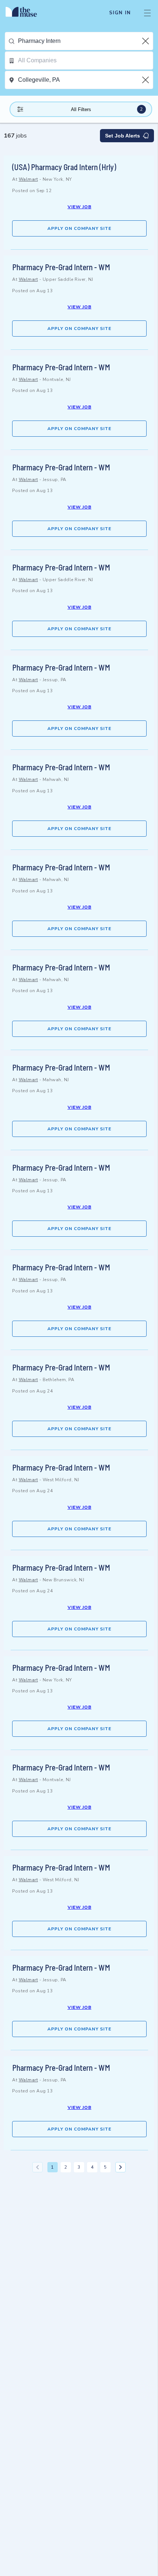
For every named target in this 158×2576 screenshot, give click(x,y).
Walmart (28, 179)
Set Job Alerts (123, 136)
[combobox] (85, 41)
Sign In (120, 13)
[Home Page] (26, 13)
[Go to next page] (121, 2167)
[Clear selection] (146, 41)
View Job (80, 207)
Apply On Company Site (79, 228)
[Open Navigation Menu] (147, 13)
